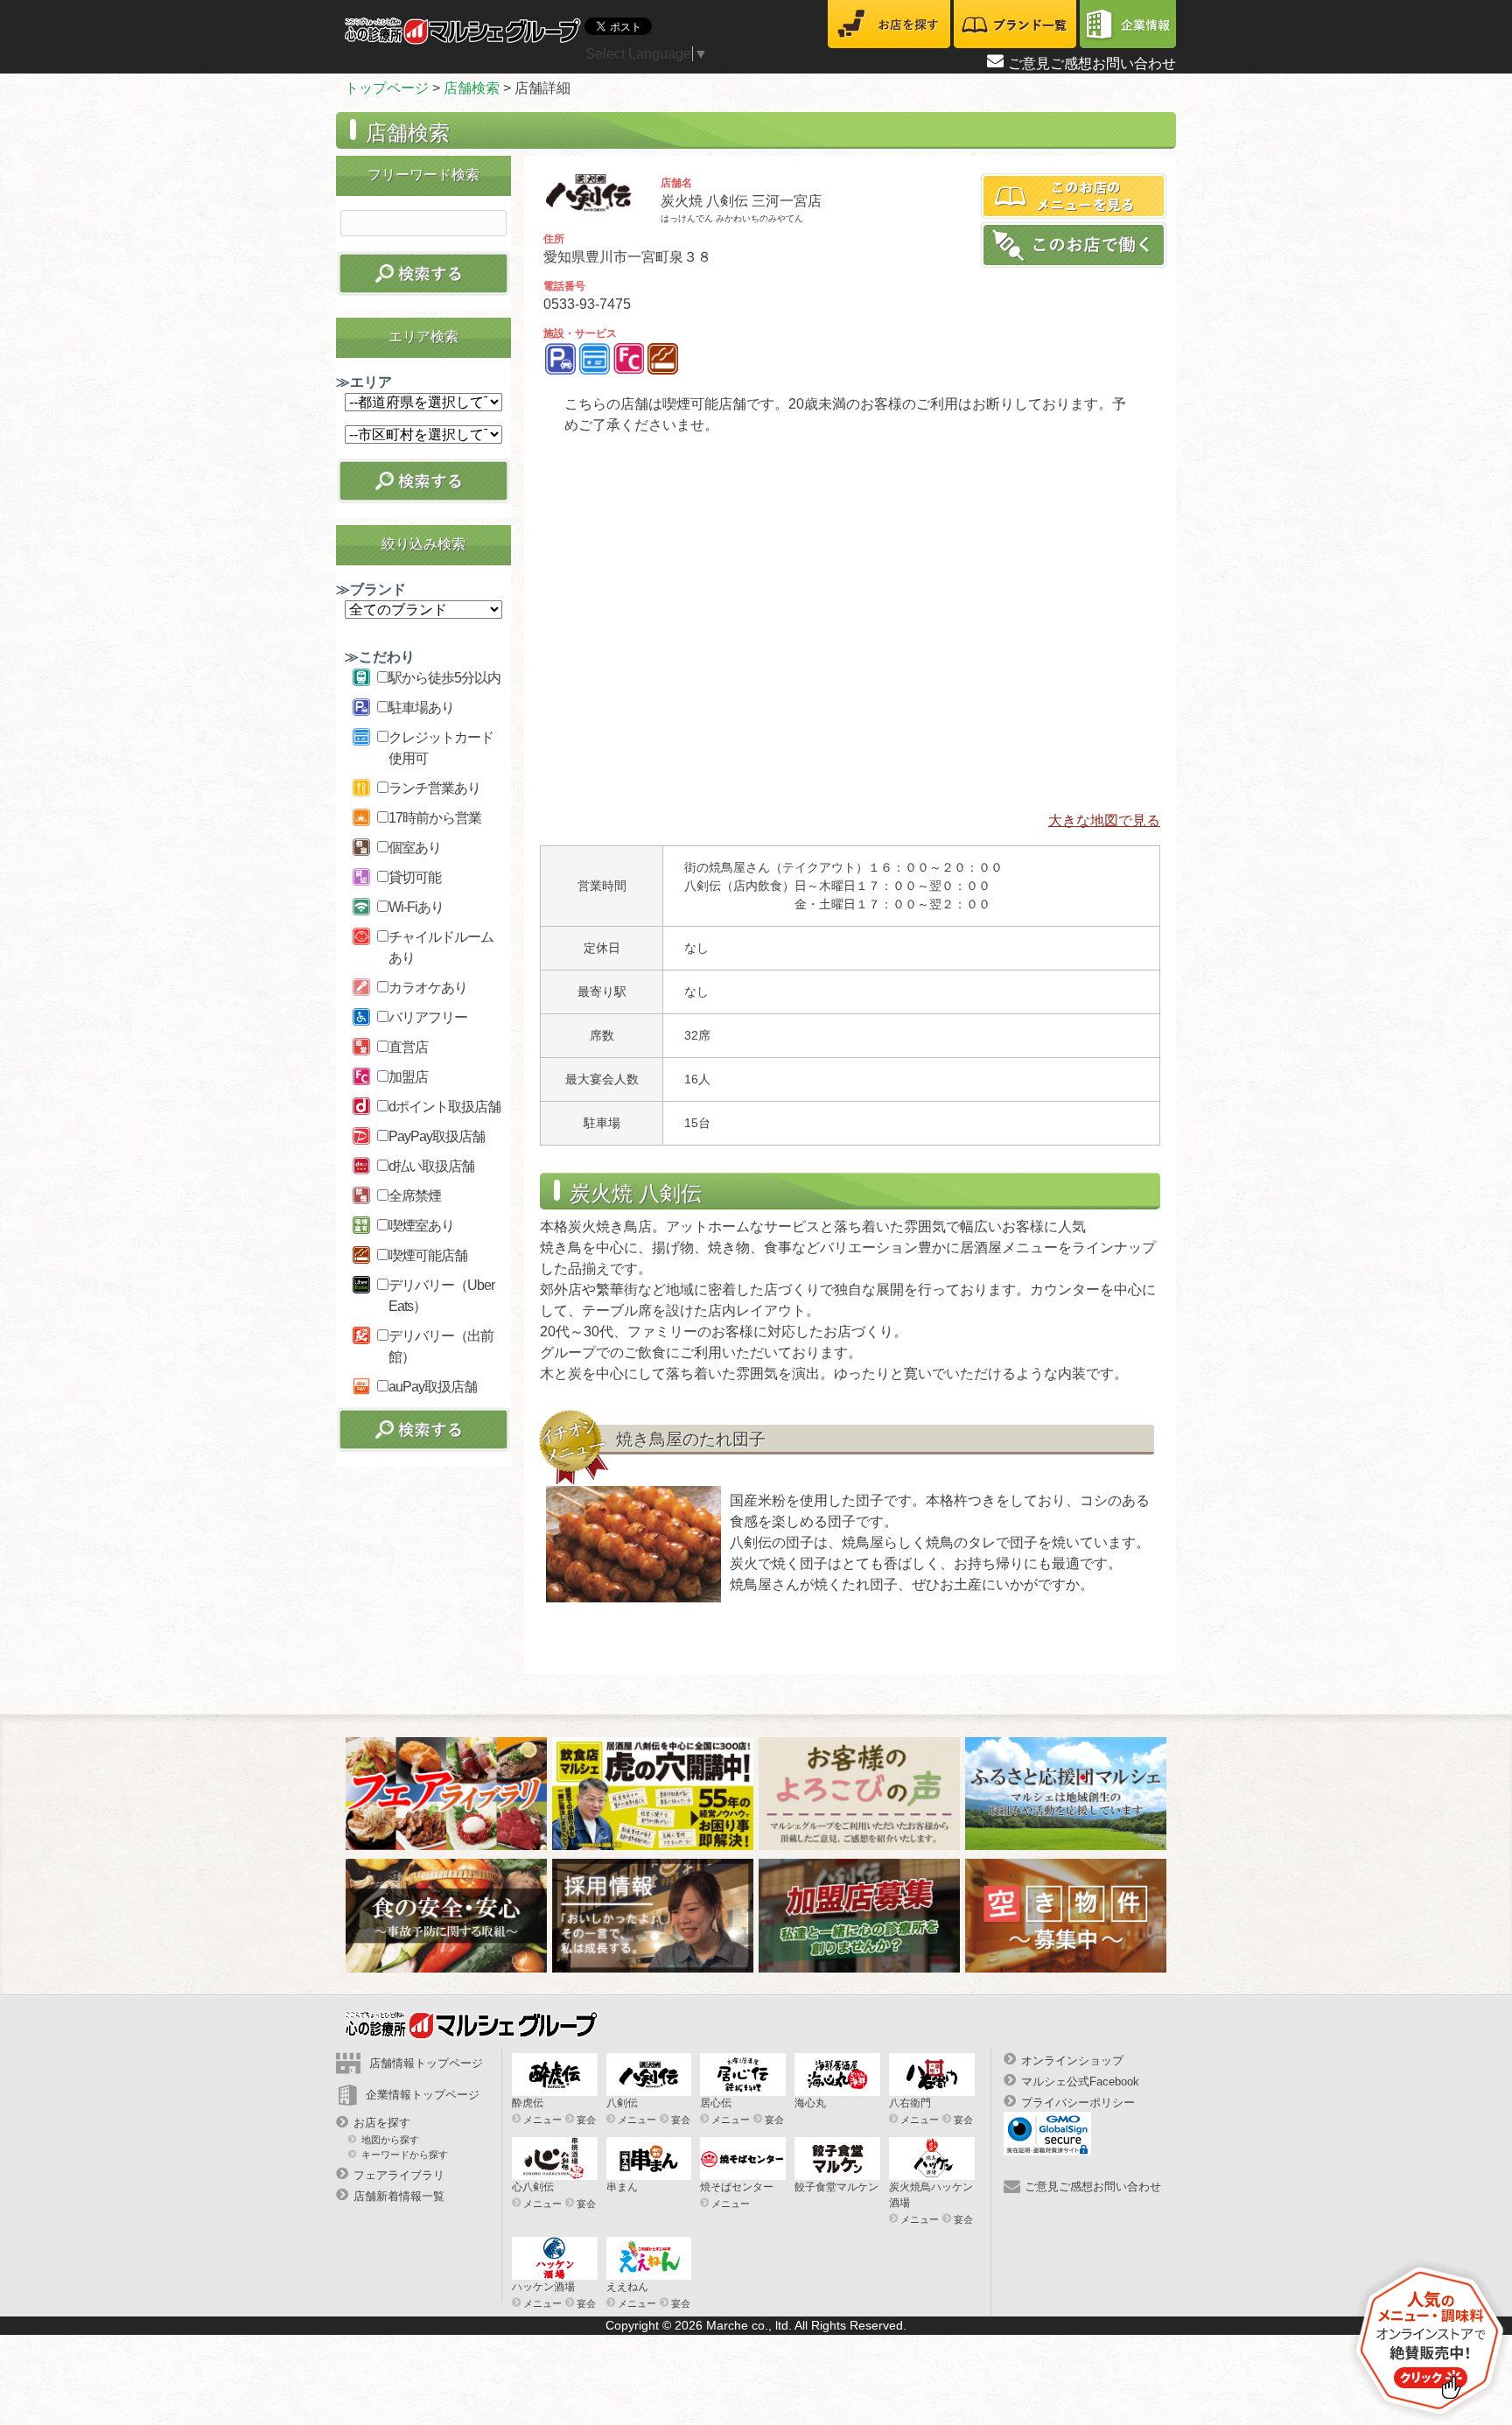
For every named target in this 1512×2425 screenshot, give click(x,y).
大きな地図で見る (1104, 820)
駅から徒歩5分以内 (444, 678)
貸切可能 (415, 877)
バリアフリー (428, 1017)
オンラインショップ (1072, 2061)
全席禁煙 (415, 1196)
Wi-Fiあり (416, 907)
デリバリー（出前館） (441, 1346)
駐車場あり (421, 708)
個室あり (415, 848)
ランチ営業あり (434, 788)
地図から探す (390, 2140)
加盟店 (408, 1077)
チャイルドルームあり (441, 947)
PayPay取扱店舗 (437, 1136)
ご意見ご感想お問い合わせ (1092, 63)
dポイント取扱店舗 (444, 1107)
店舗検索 (472, 88)
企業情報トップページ (423, 2095)
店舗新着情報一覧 (399, 2196)
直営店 (408, 1047)
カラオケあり (428, 988)
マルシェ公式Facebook (1080, 2082)
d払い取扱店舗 (431, 1166)
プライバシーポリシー (1078, 2103)
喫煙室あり (421, 1226)
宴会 (586, 2120)
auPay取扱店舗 (433, 1387)
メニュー (542, 2120)
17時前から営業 (435, 818)
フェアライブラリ (399, 2175)
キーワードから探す (405, 2155)
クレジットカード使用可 (441, 748)
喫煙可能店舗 (428, 1255)
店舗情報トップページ (426, 2063)
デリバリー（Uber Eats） (441, 1296)
